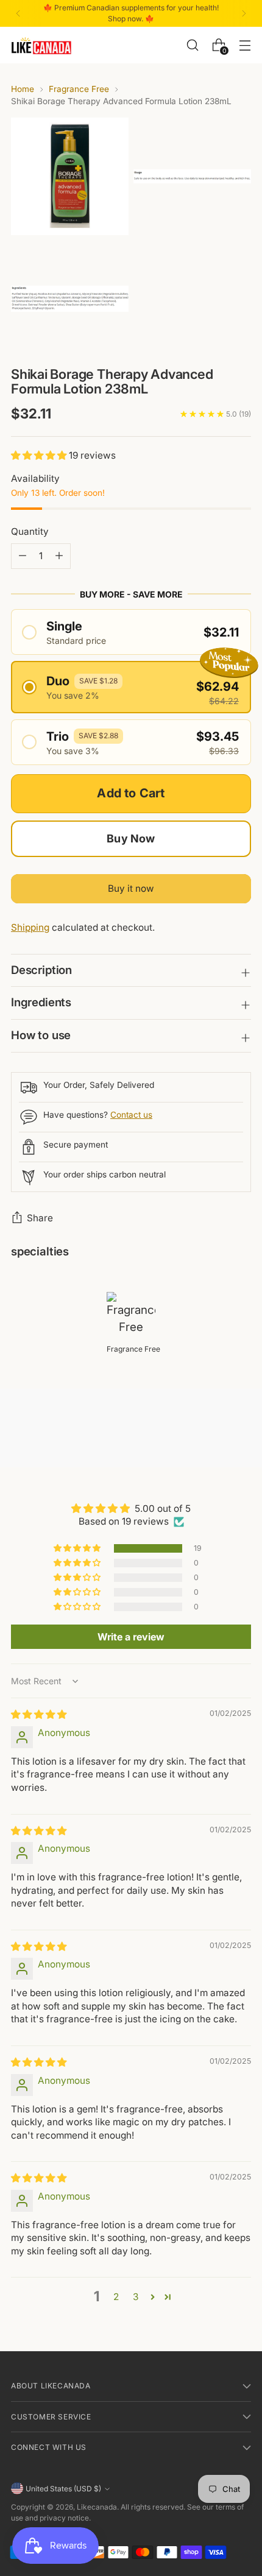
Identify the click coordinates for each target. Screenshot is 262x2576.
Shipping (30, 927)
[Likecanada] (41, 45)
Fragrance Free (79, 89)
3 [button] (136, 2297)
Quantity (30, 531)
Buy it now (131, 888)
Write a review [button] (131, 1637)
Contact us (131, 1115)
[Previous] (18, 13)
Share (40, 1218)
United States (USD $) (63, 2489)
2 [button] (116, 2297)
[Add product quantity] (23, 556)
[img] (39, 1714)
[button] (40, 455)
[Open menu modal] (245, 45)
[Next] (244, 13)
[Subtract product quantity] (59, 556)
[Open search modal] (192, 45)
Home (23, 89)
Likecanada (97, 2507)
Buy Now (131, 838)
